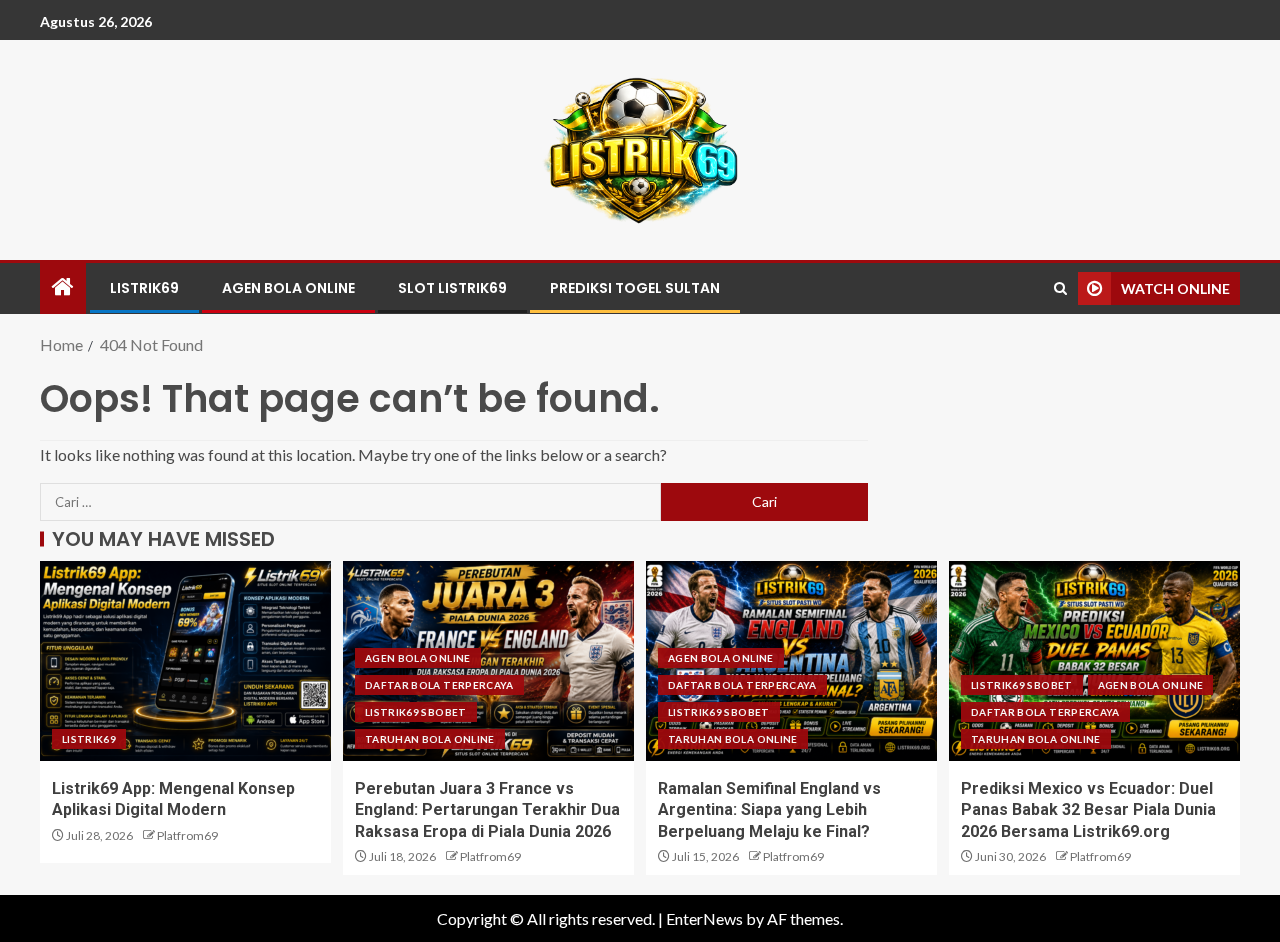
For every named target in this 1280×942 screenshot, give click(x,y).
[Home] (63, 287)
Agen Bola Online (288, 288)
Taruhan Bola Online (430, 739)
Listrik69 (144, 288)
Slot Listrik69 (452, 288)
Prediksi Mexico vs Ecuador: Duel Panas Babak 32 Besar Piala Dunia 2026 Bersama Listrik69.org (1088, 810)
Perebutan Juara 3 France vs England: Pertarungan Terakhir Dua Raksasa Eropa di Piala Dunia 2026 (487, 810)
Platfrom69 (187, 835)
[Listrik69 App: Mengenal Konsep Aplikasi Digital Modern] (185, 661)
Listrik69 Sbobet (416, 712)
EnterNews (704, 918)
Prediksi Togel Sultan (635, 288)
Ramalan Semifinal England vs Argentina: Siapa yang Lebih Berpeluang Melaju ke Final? (769, 810)
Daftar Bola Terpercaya (439, 685)
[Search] (1060, 288)
